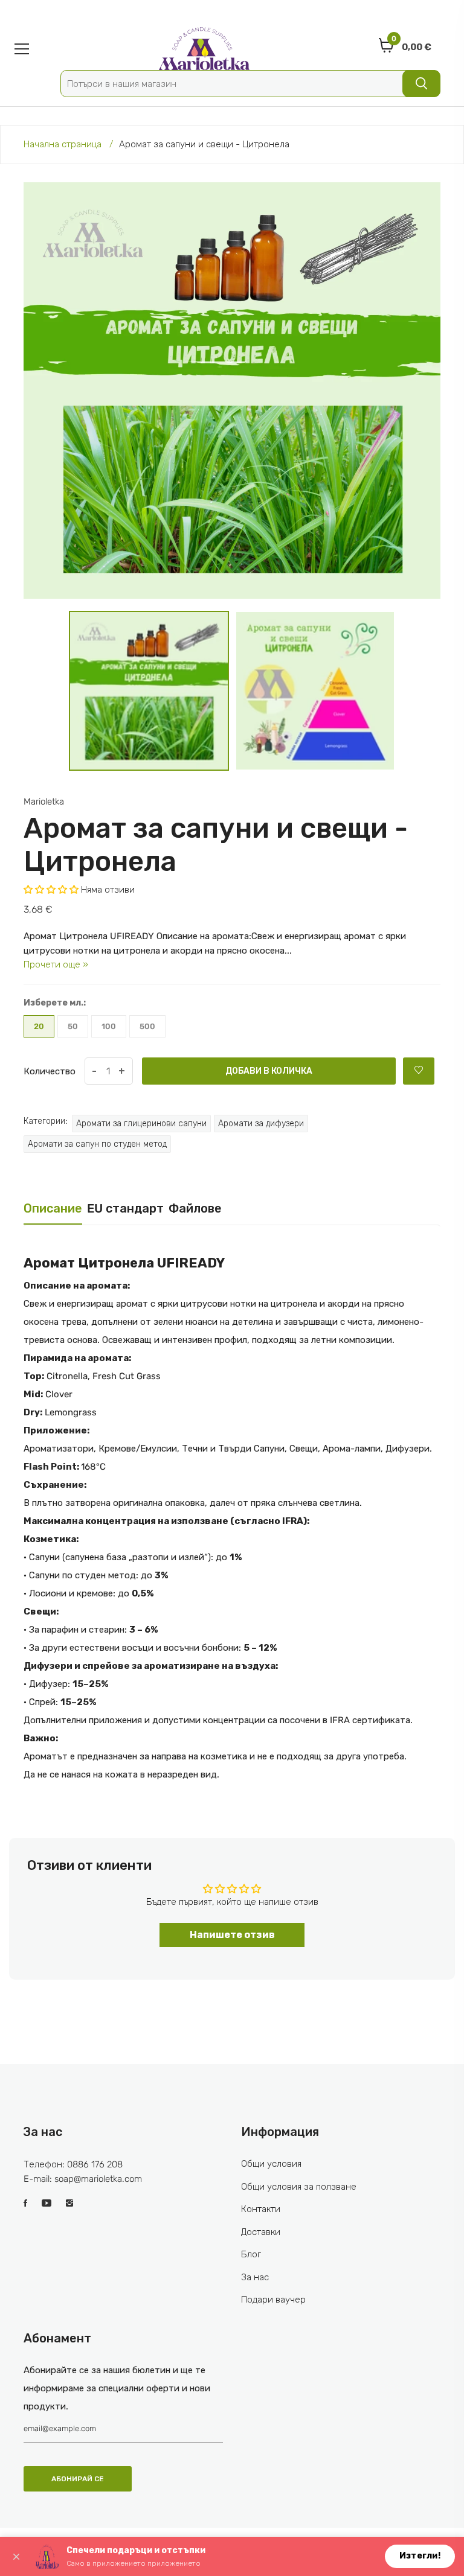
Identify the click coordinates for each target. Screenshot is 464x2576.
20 (39, 1026)
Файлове (195, 1208)
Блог (251, 2254)
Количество (50, 1071)
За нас (255, 2277)
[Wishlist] (419, 1071)
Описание (53, 1208)
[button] (52, 890)
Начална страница (63, 144)
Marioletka (44, 802)
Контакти (261, 2209)
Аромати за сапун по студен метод (97, 1144)
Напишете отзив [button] (232, 1935)
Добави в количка (269, 1071)
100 (109, 1026)
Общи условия (271, 2164)
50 (73, 1026)
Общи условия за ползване (299, 2187)
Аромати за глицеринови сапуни (141, 1124)
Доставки (261, 2232)
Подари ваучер (273, 2300)
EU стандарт (125, 1208)
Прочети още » (56, 964)
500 (147, 1026)
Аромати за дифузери (261, 1124)
